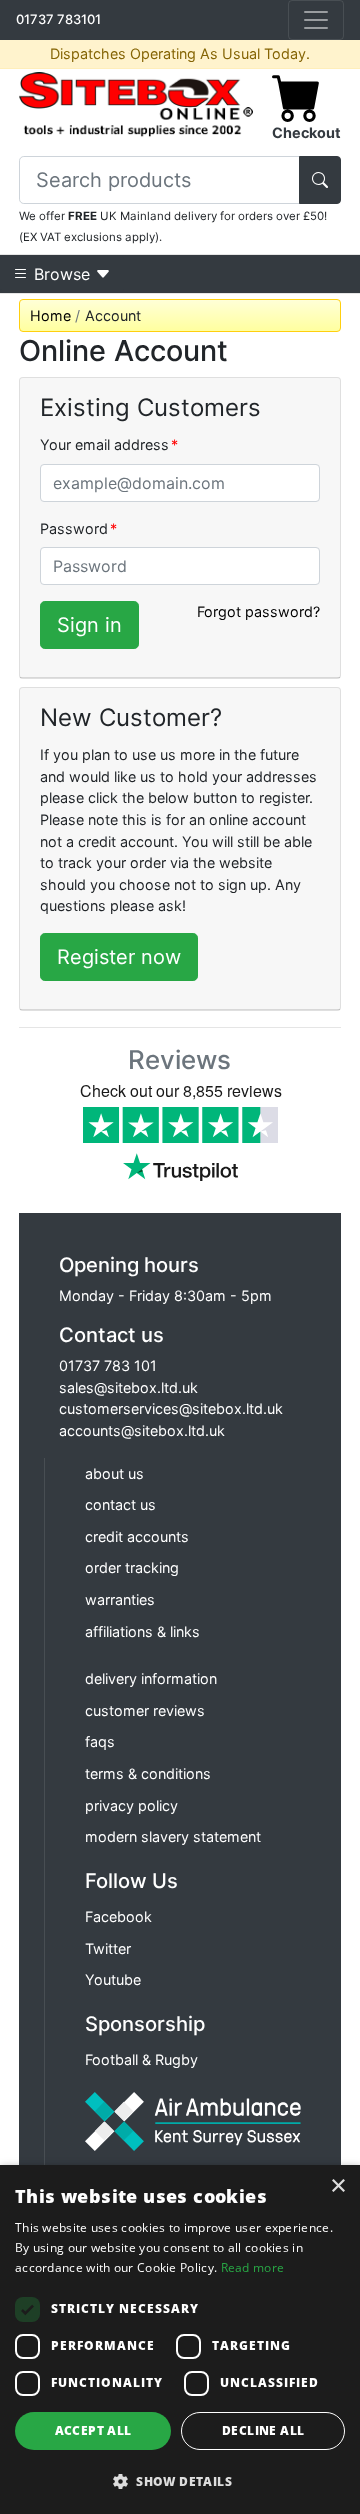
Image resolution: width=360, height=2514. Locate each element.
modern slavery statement (173, 1836)
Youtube (113, 1979)
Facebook (118, 1916)
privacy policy (131, 1805)
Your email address (109, 444)
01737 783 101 (108, 1365)
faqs (100, 1741)
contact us (120, 1504)
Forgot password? (258, 611)
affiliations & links (142, 1631)
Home (50, 315)
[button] (180, 2481)
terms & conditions (148, 1773)
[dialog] (180, 2339)
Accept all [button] (93, 2430)
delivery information (151, 1678)
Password (78, 528)
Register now (119, 957)
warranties (120, 1599)
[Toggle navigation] (316, 20)
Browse (62, 274)
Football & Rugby (141, 2059)
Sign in (89, 625)
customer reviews (145, 1710)
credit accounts (137, 1536)
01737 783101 (58, 19)
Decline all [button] (263, 2430)
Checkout (306, 132)
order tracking (132, 1567)
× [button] (337, 2186)
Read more (253, 2267)
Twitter (108, 1948)
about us (114, 1473)
